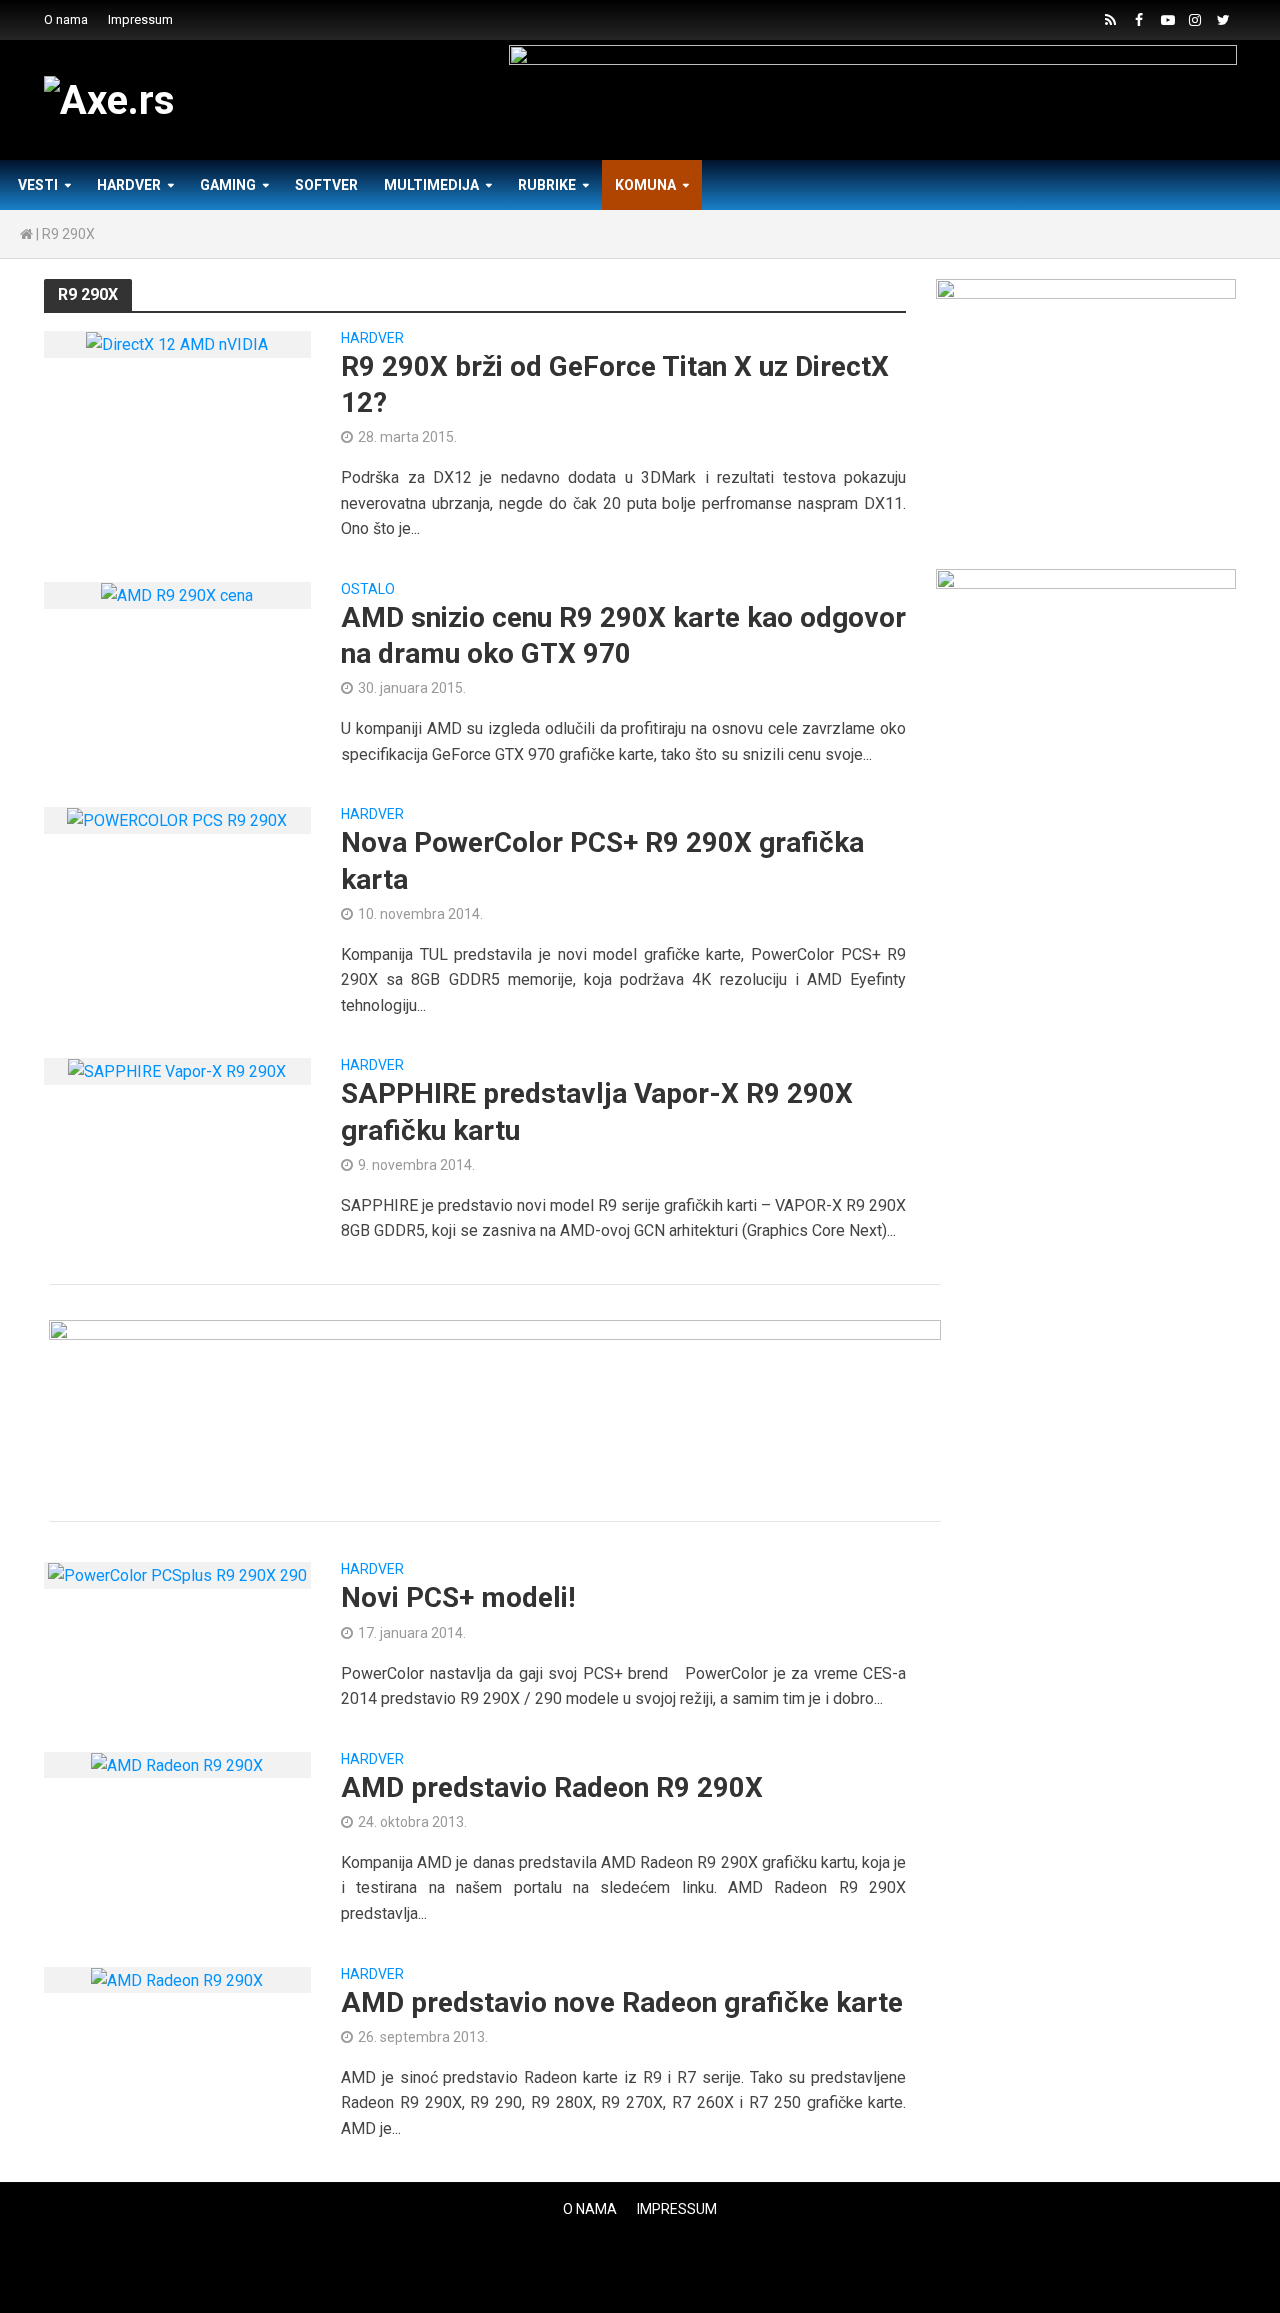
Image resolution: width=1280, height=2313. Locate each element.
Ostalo (368, 589)
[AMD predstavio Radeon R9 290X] (177, 1764)
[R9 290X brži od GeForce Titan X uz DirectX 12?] (177, 343)
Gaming (228, 185)
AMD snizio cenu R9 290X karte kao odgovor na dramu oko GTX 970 (623, 635)
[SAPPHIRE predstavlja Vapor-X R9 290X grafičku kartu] (177, 1070)
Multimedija (431, 185)
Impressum (140, 19)
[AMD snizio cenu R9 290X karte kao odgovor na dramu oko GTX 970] (177, 594)
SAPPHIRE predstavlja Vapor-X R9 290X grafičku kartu (597, 1111)
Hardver (129, 185)
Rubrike (547, 185)
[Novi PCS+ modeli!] (177, 1574)
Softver (326, 185)
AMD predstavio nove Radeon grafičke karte (622, 2002)
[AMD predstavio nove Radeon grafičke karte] (177, 1979)
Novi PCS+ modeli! (458, 1597)
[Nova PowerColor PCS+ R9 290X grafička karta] (177, 819)
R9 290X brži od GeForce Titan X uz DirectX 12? (615, 384)
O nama (66, 19)
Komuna (645, 185)
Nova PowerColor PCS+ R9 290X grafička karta (602, 860)
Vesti (38, 185)
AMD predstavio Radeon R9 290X (552, 1787)
